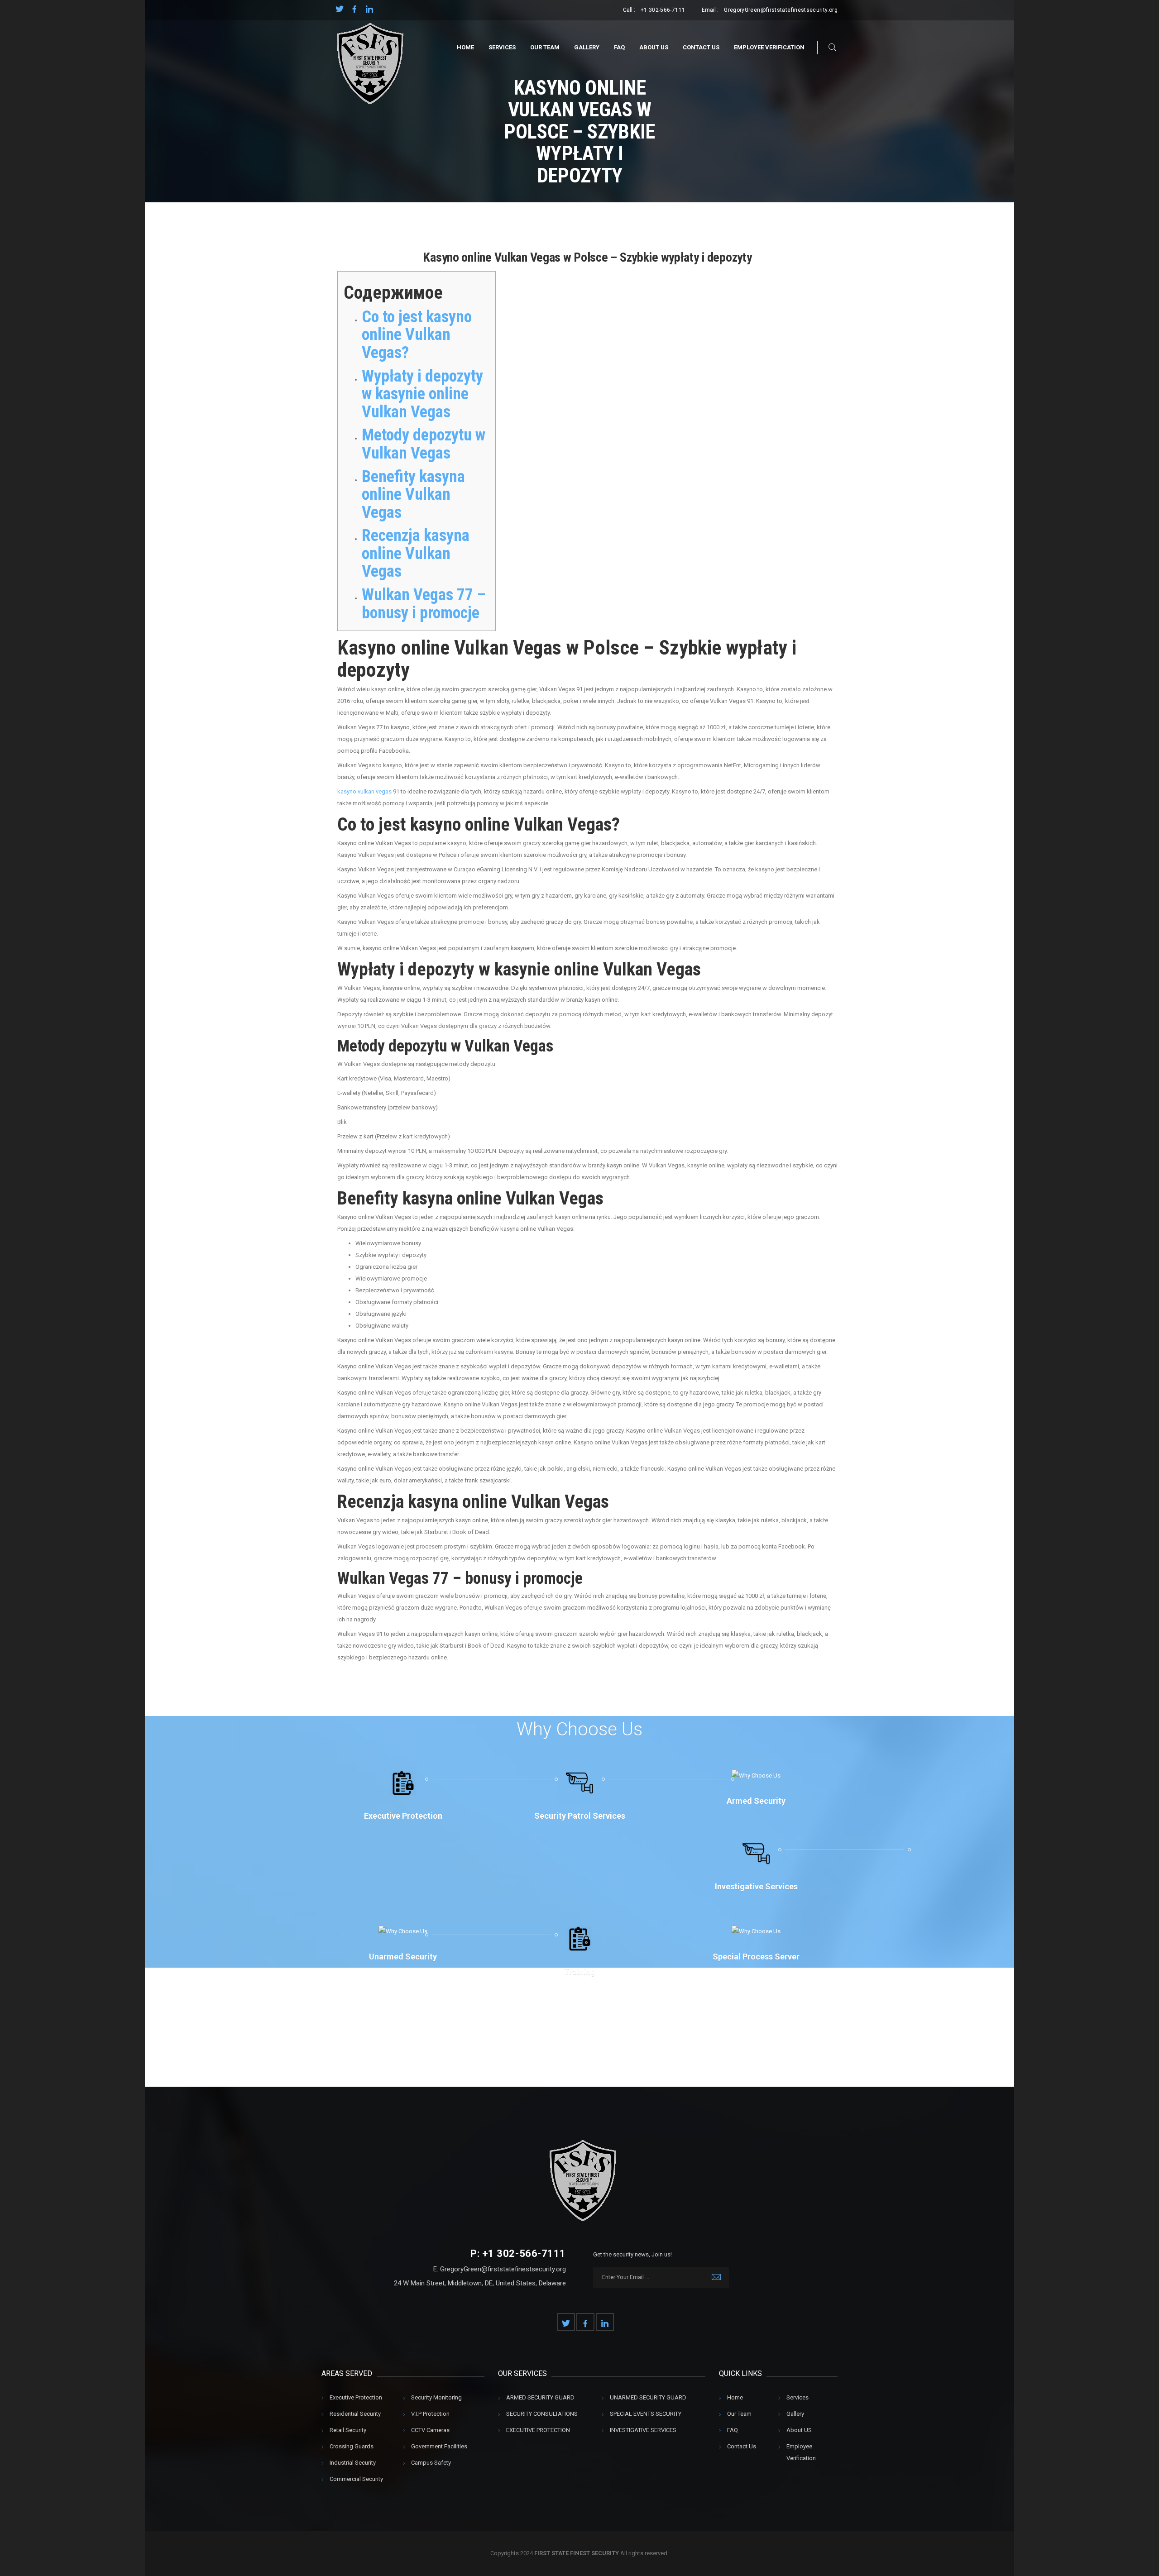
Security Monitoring (436, 2397)
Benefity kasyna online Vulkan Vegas (413, 495)
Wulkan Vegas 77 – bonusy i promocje (424, 604)
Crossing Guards (352, 2446)
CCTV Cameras (430, 2430)
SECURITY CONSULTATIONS (542, 2414)
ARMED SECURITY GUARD (540, 2397)
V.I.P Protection (430, 2414)
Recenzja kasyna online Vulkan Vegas (416, 553)
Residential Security (355, 2414)
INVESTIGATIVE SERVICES (643, 2430)
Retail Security (348, 2430)
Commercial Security (356, 2479)
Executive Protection (356, 2397)
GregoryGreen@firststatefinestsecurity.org (781, 10)
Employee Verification (769, 47)
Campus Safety (431, 2463)
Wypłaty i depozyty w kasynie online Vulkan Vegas (422, 394)
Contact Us (701, 47)
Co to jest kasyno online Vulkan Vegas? (417, 335)
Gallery (587, 47)
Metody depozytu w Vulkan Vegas (424, 444)
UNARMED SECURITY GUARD (648, 2397)
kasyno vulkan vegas (364, 791)
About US (654, 47)
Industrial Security (353, 2463)
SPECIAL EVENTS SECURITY (646, 2414)
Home (465, 47)
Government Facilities (439, 2446)
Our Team (545, 47)
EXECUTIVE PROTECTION (538, 2430)
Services (502, 47)
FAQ (619, 47)
